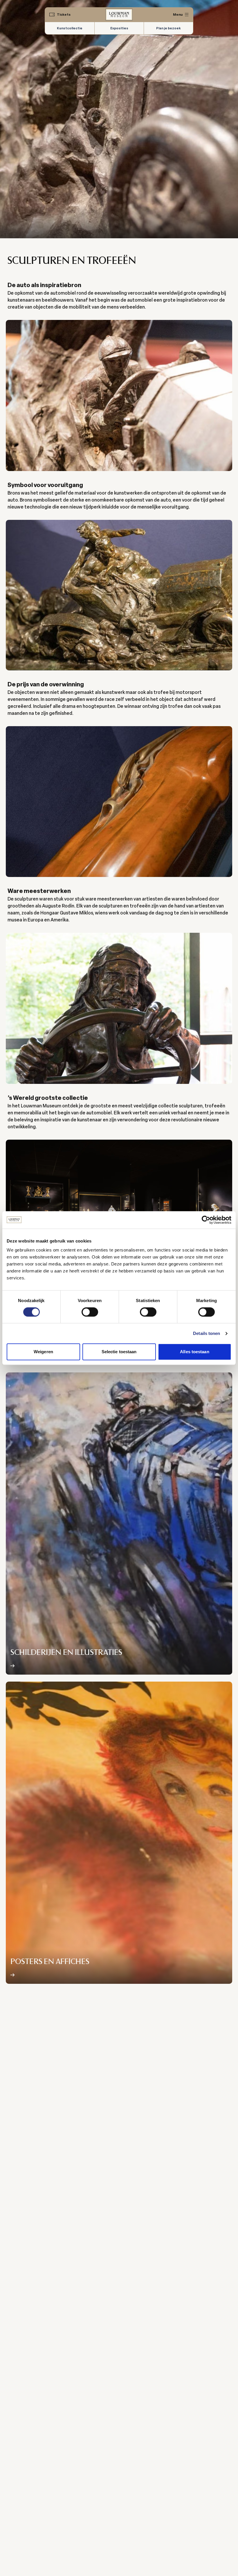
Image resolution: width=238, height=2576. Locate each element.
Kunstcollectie (70, 28)
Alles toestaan (194, 1352)
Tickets (64, 15)
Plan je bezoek (168, 28)
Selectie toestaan (119, 1352)
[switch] (90, 1312)
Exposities (119, 28)
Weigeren (43, 1352)
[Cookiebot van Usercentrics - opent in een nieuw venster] (206, 1220)
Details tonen (207, 1333)
